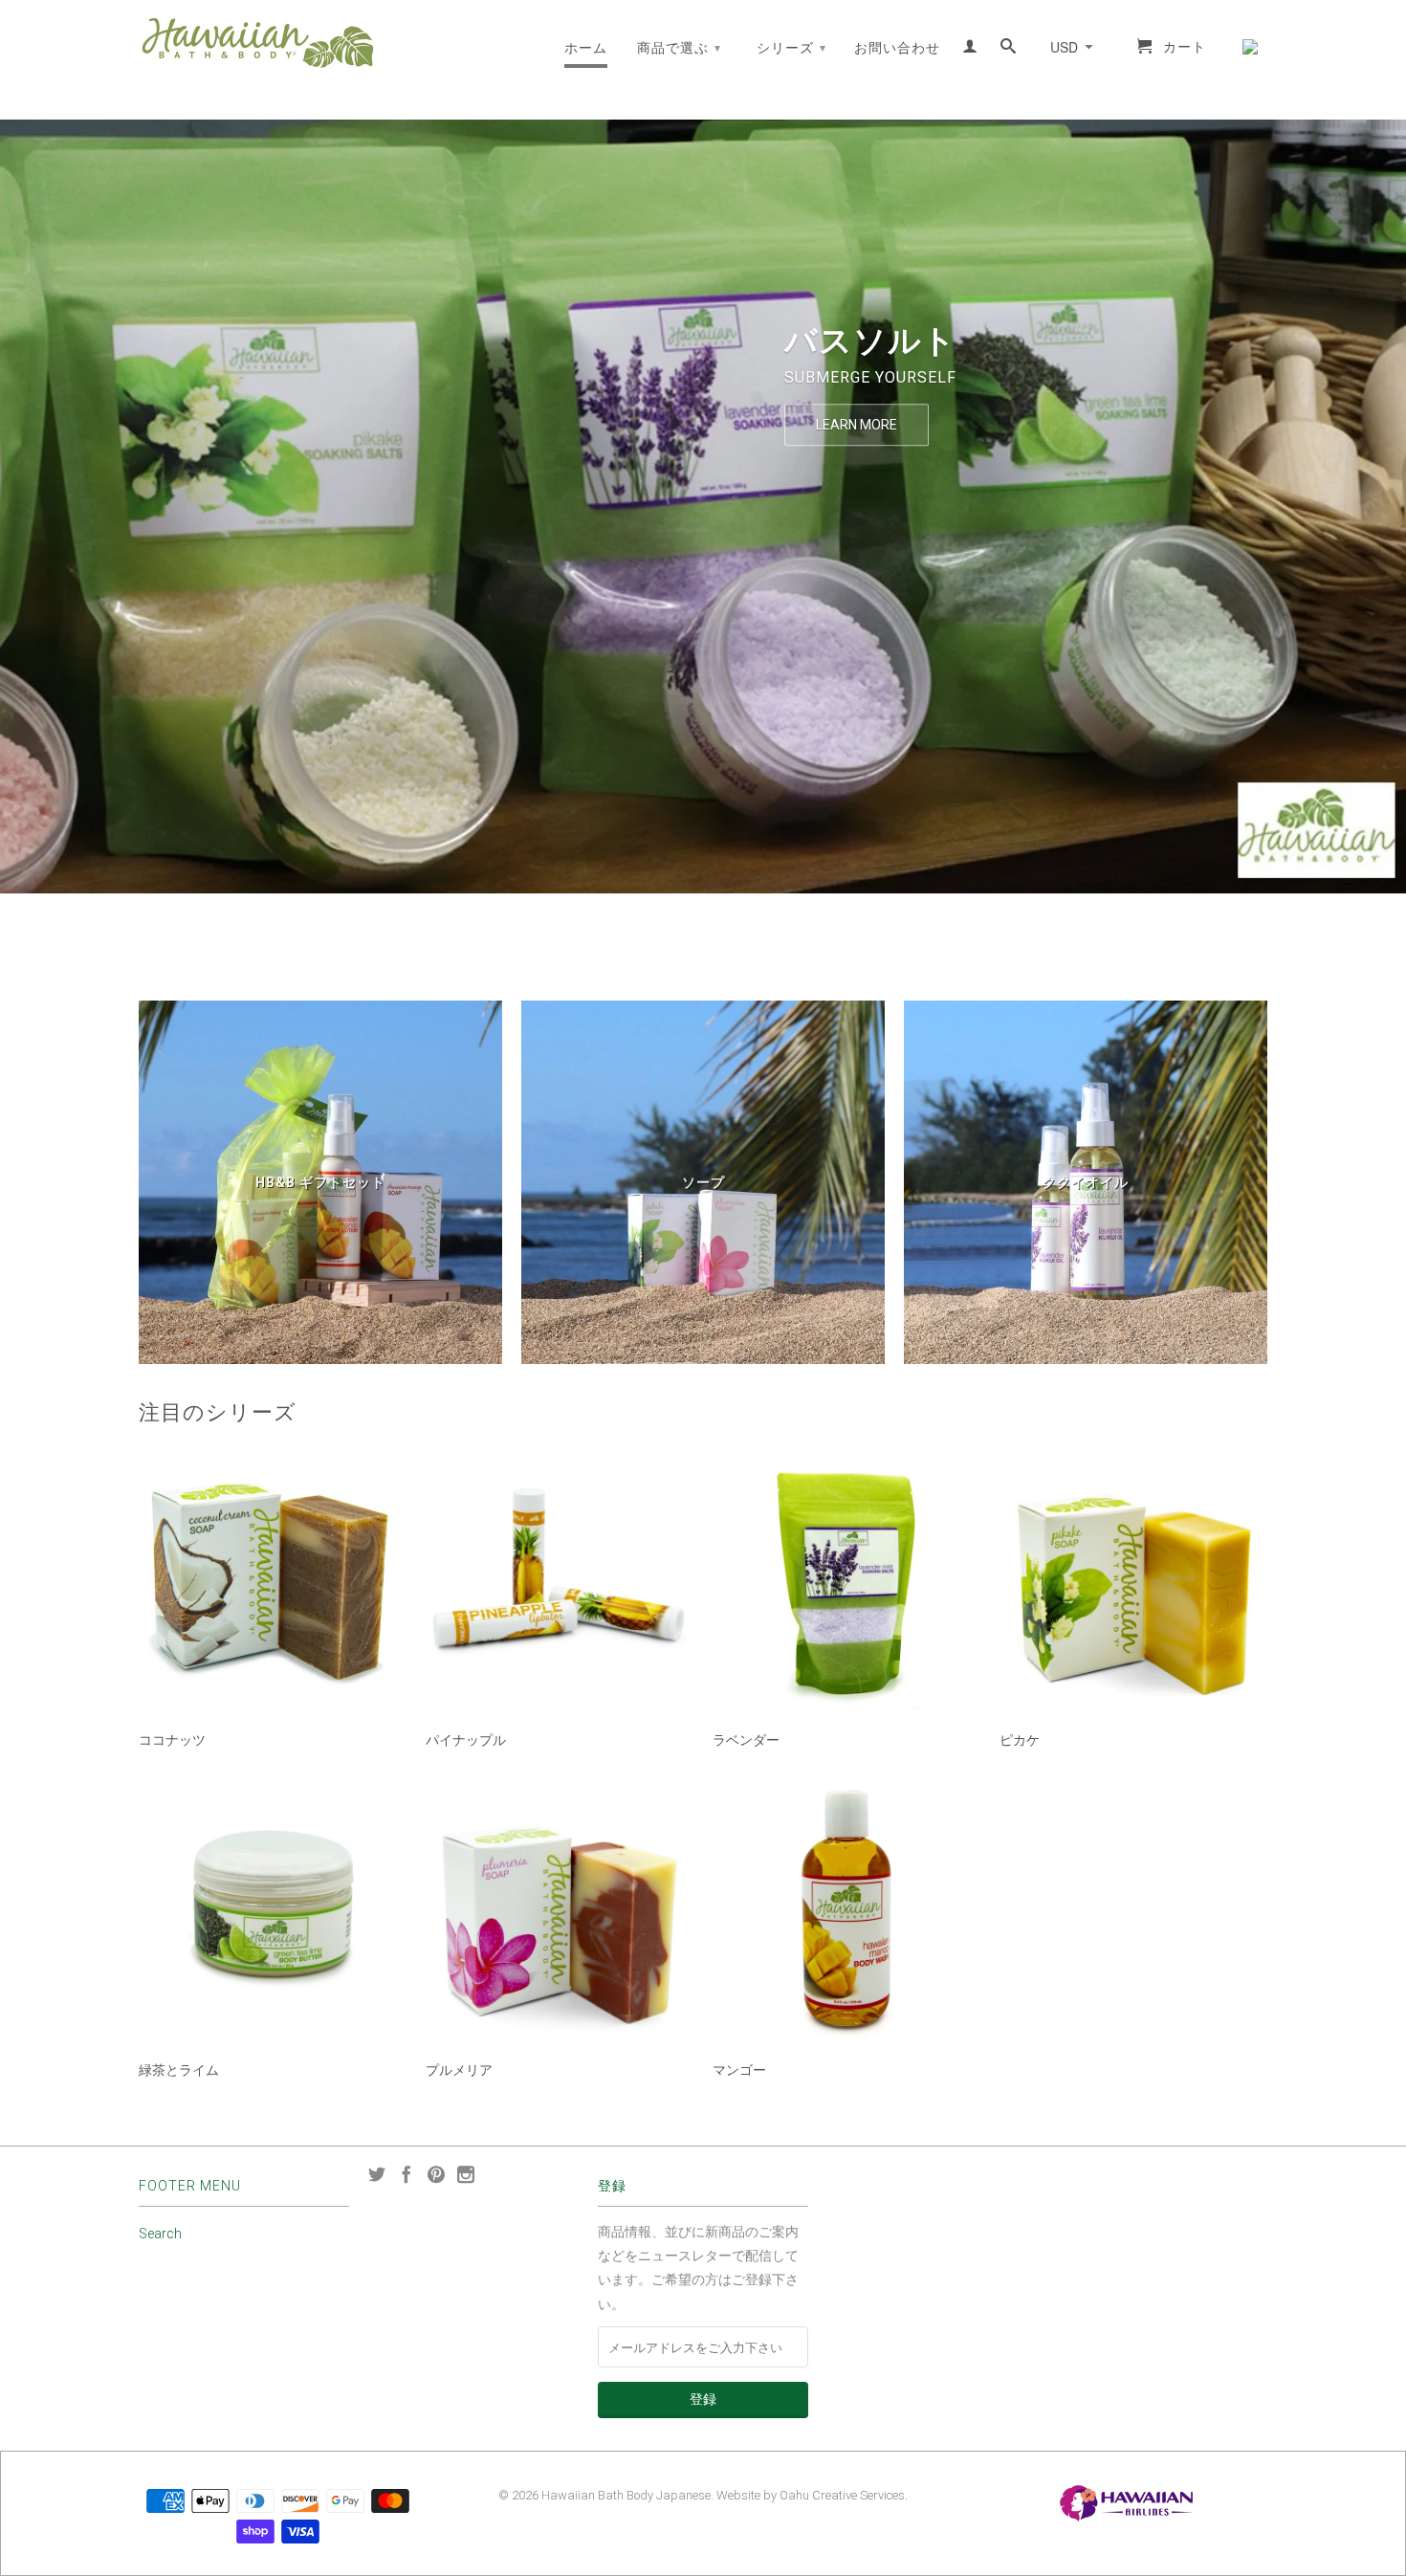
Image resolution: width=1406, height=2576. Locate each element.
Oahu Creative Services (842, 2495)
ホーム (586, 48)
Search (160, 2234)
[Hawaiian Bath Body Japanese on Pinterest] (436, 2174)
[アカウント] (970, 50)
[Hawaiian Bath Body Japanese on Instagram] (466, 2174)
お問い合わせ (897, 48)
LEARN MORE (857, 425)
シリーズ (791, 48)
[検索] (1009, 50)
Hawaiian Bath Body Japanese (626, 2495)
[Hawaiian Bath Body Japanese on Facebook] (406, 2174)
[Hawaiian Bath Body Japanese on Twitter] (377, 2174)
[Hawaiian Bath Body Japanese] (258, 43)
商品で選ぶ (679, 48)
